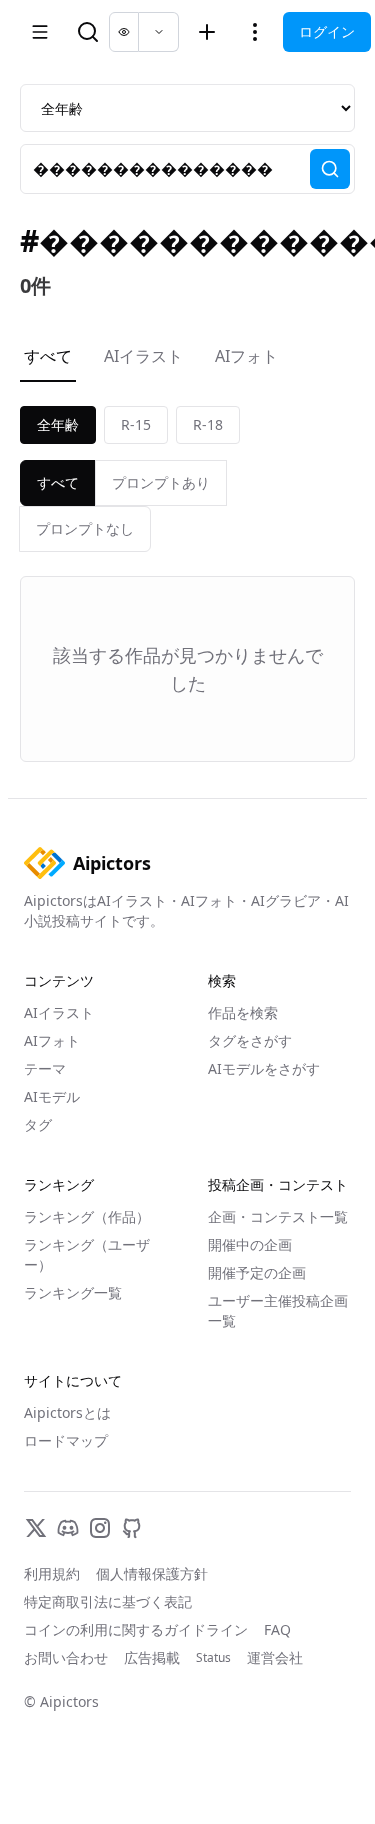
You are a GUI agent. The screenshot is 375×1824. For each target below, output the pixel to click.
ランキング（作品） (87, 1216)
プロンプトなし (85, 528)
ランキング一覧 (73, 1292)
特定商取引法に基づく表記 (108, 1601)
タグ (38, 1124)
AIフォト (246, 356)
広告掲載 (152, 1657)
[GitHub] (132, 1528)
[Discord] (68, 1528)
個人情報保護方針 (152, 1573)
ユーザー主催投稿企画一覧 (278, 1310)
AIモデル (52, 1096)
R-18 (208, 424)
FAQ (277, 1629)
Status (213, 1658)
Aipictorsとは (67, 1412)
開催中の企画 (250, 1244)
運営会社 (275, 1657)
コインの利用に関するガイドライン (136, 1629)
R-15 (136, 424)
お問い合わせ (66, 1657)
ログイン (327, 31)
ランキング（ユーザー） (87, 1254)
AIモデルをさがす (264, 1068)
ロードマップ (66, 1440)
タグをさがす (250, 1040)
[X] (36, 1528)
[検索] (330, 169)
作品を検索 (243, 1012)
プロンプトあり (161, 482)
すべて (48, 356)
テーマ (45, 1068)
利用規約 (52, 1573)
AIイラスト (143, 356)
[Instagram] (100, 1528)
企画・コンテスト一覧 (278, 1216)
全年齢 (58, 424)
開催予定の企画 (257, 1272)
